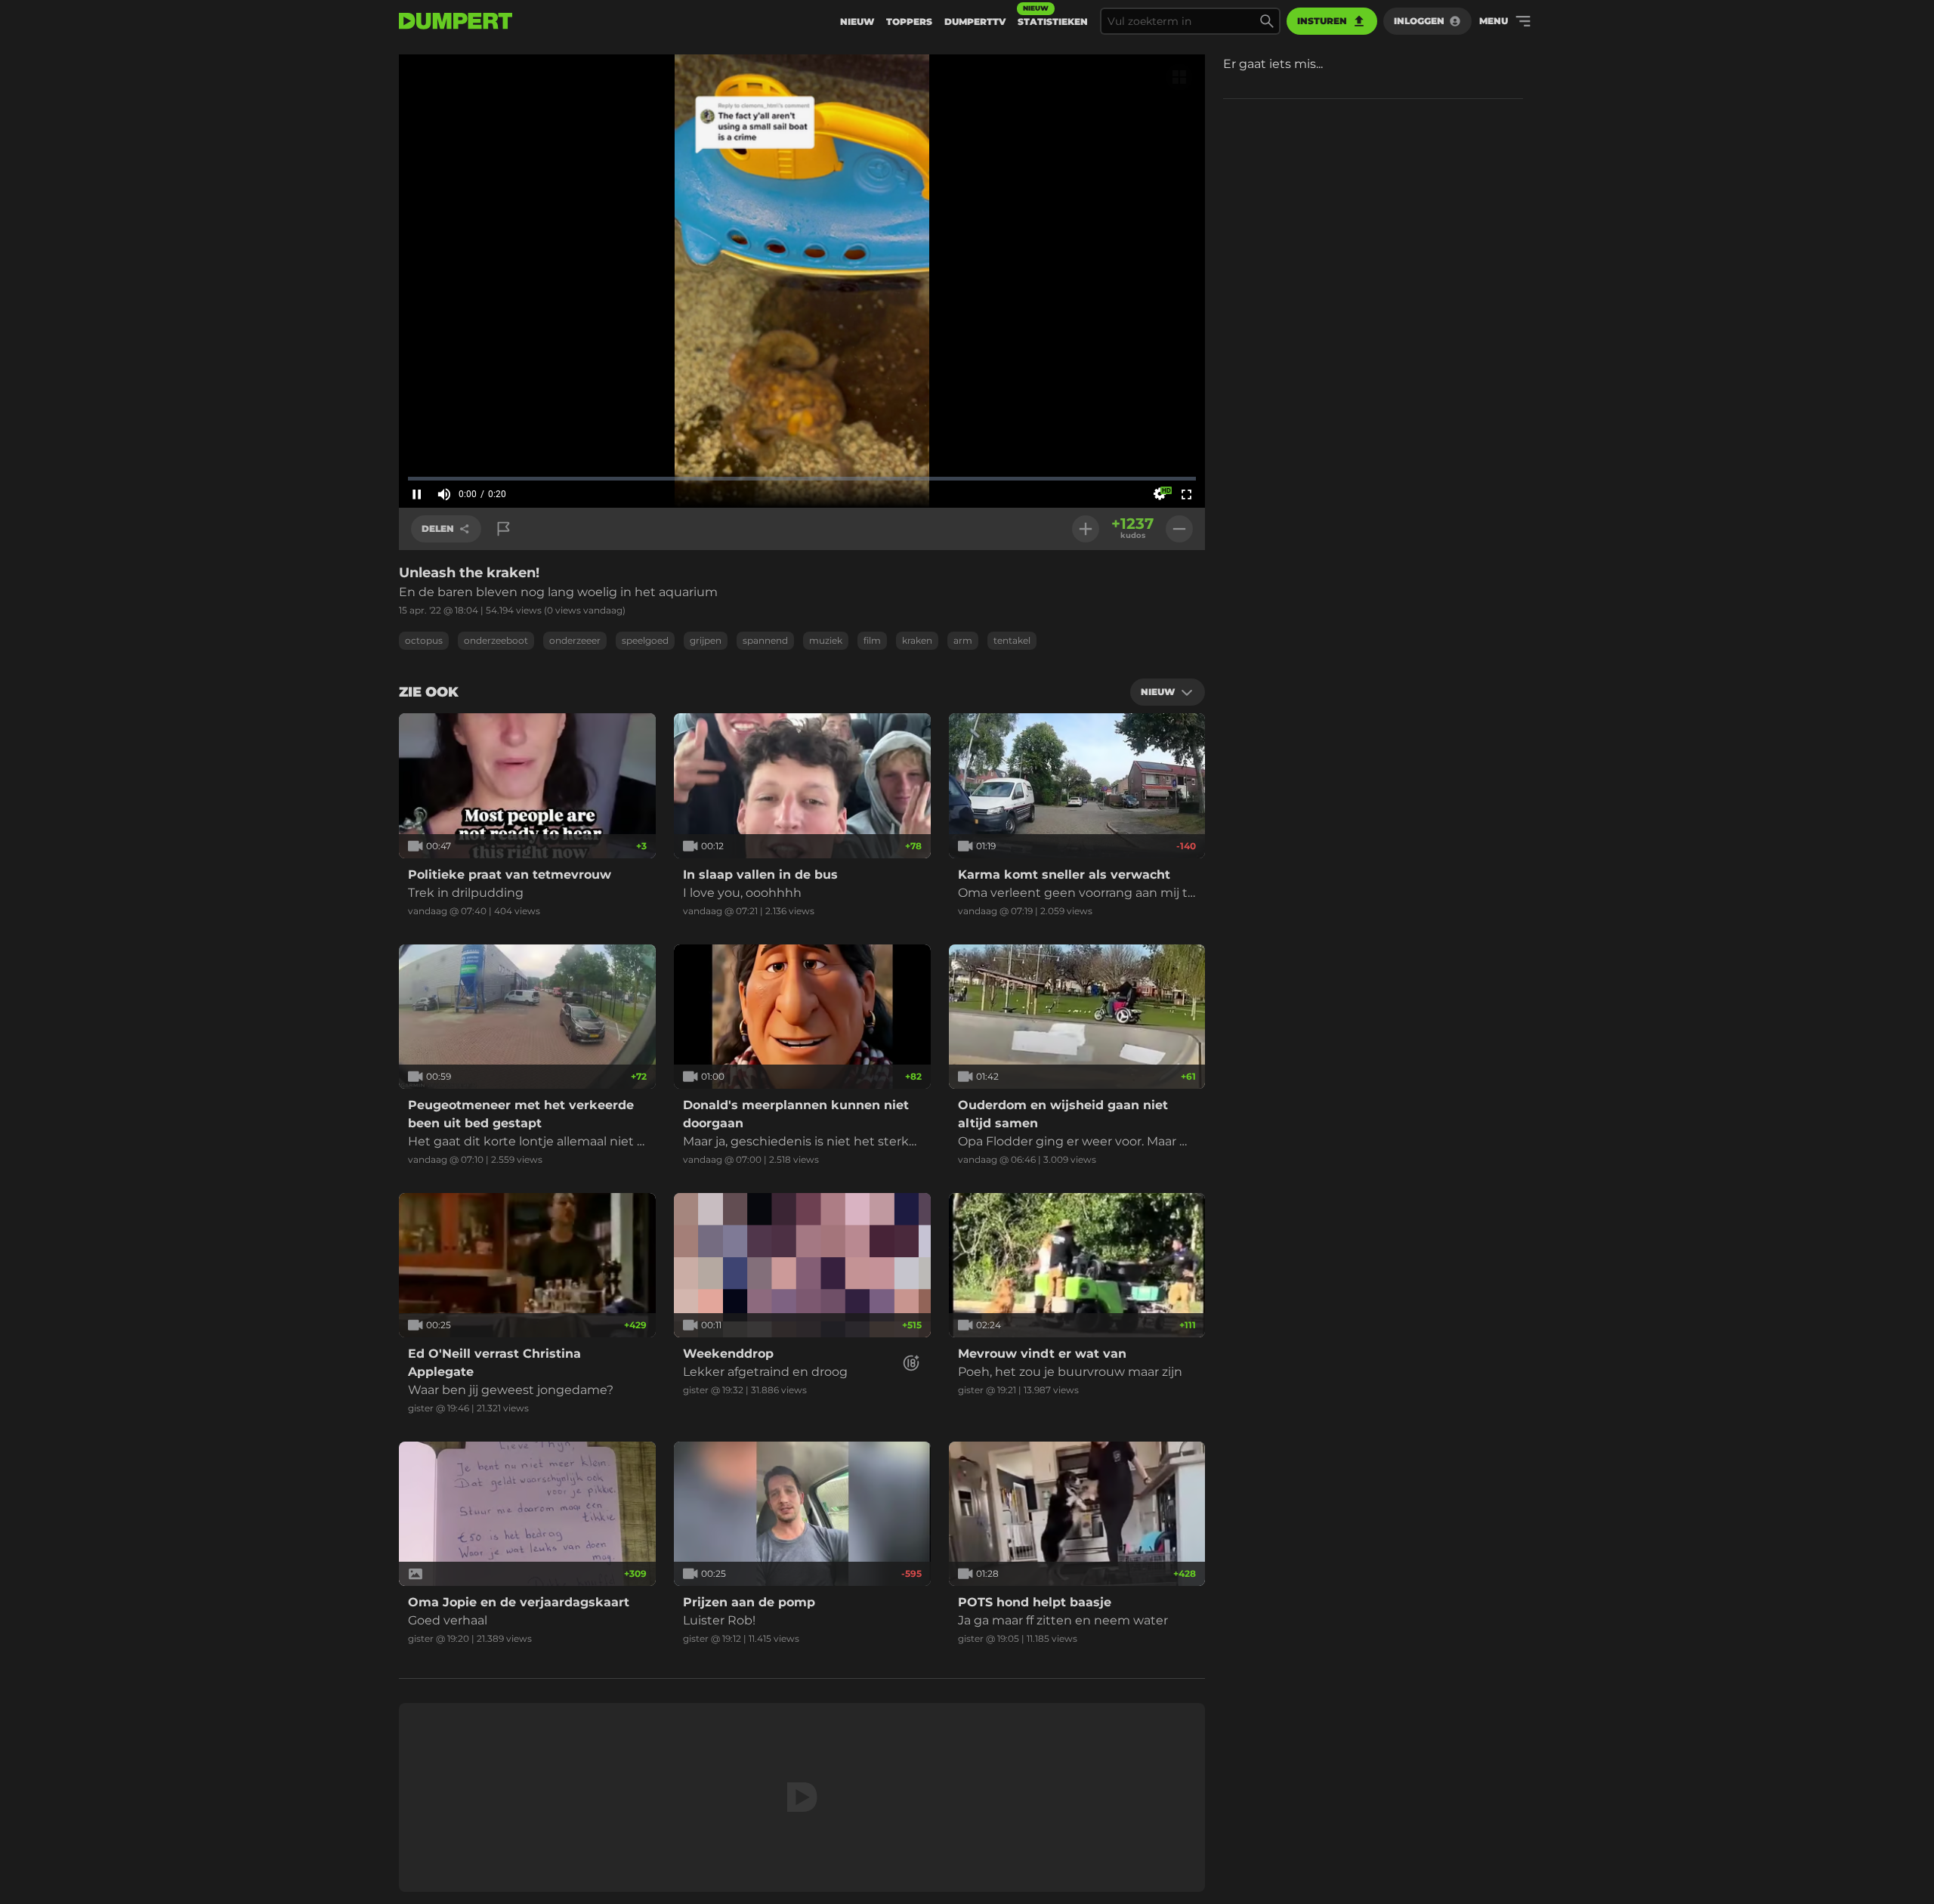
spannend (765, 640)
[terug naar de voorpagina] (456, 21)
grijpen (706, 640)
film (872, 640)
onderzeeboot (496, 640)
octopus (424, 640)
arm (963, 640)
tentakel (1012, 640)
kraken (917, 640)
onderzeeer (575, 640)
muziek (826, 640)
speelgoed (645, 640)
